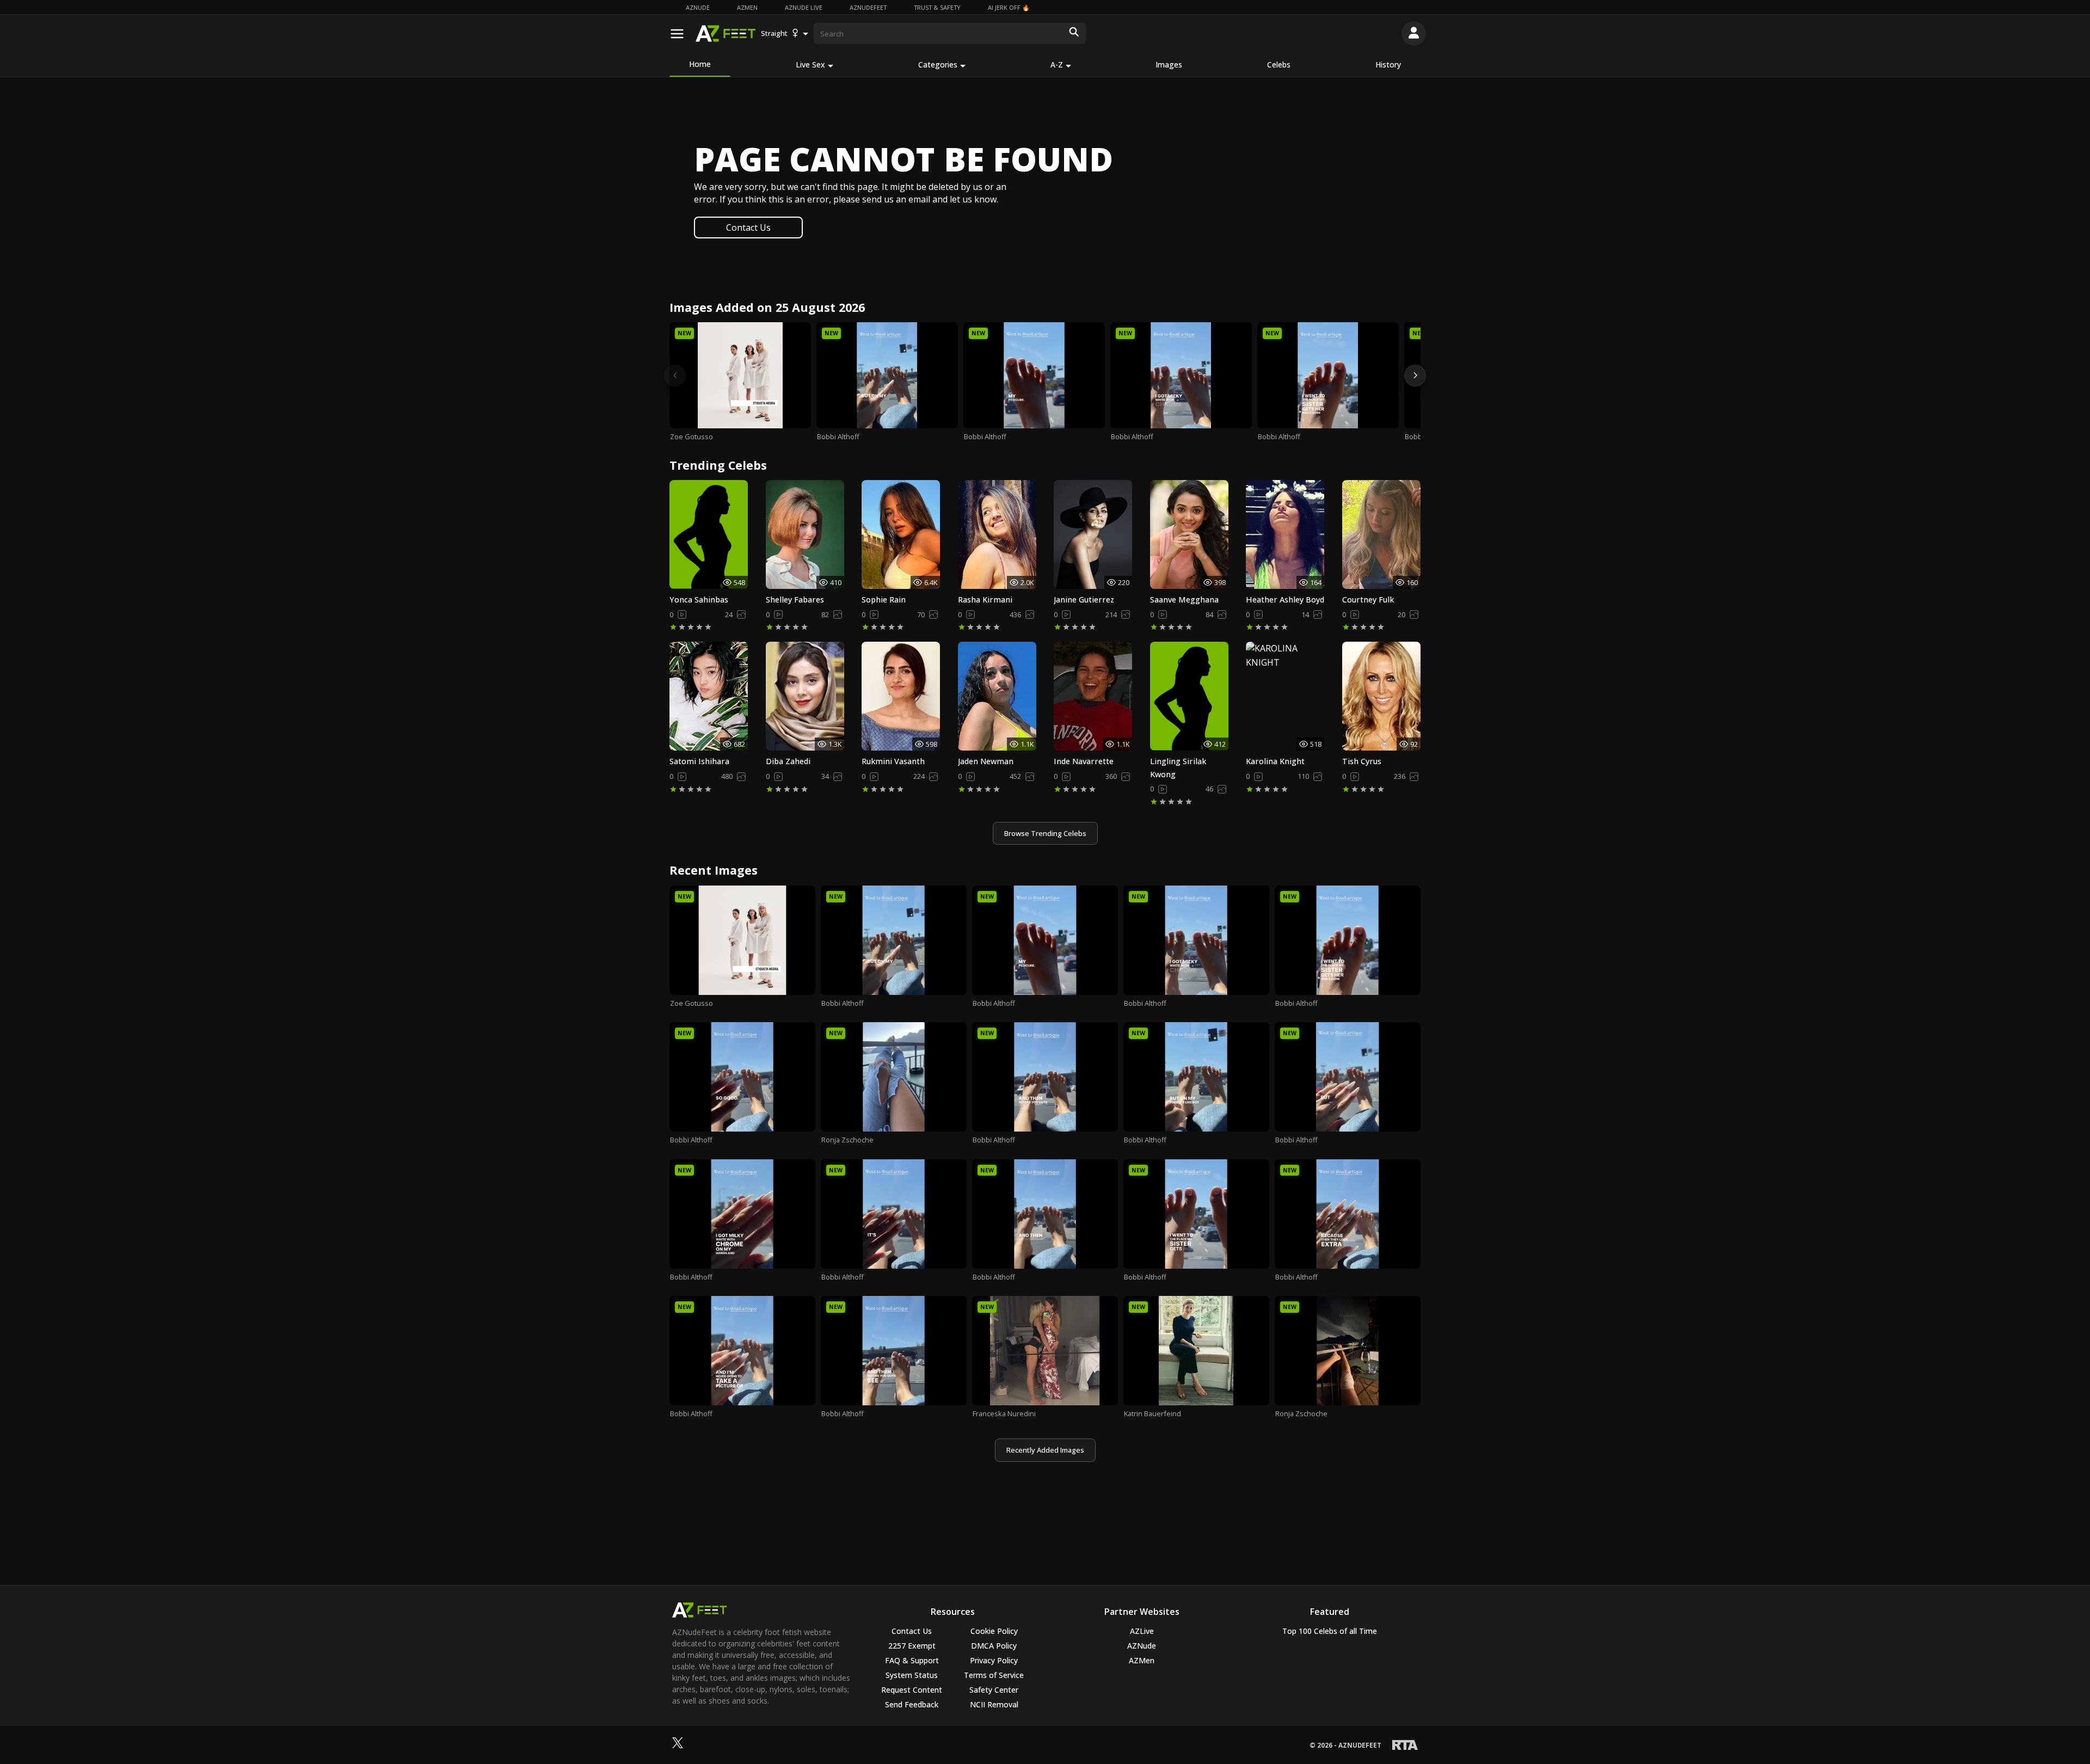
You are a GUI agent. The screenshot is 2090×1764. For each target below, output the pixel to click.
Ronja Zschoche (847, 1140)
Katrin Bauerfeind (1152, 1413)
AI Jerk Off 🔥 (1009, 7)
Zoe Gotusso (691, 437)
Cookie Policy (994, 1631)
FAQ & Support (912, 1660)
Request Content (912, 1690)
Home (700, 64)
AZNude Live (804, 7)
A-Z (1057, 64)
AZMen (747, 7)
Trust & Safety (937, 7)
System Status (912, 1675)
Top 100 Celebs (1330, 1631)
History (1388, 64)
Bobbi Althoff (838, 437)
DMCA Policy (994, 1646)
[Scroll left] (675, 376)
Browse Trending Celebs (1045, 833)
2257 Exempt (912, 1646)
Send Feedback (912, 1704)
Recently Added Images (1045, 1450)
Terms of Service (994, 1675)
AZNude (698, 7)
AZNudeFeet (868, 7)
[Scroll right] (1415, 376)
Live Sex (810, 64)
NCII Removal (994, 1704)
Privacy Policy (994, 1660)
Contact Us (748, 228)
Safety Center (994, 1690)
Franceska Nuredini (1004, 1413)
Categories (938, 64)
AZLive (1142, 1631)
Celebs (1279, 64)
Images (1169, 64)
